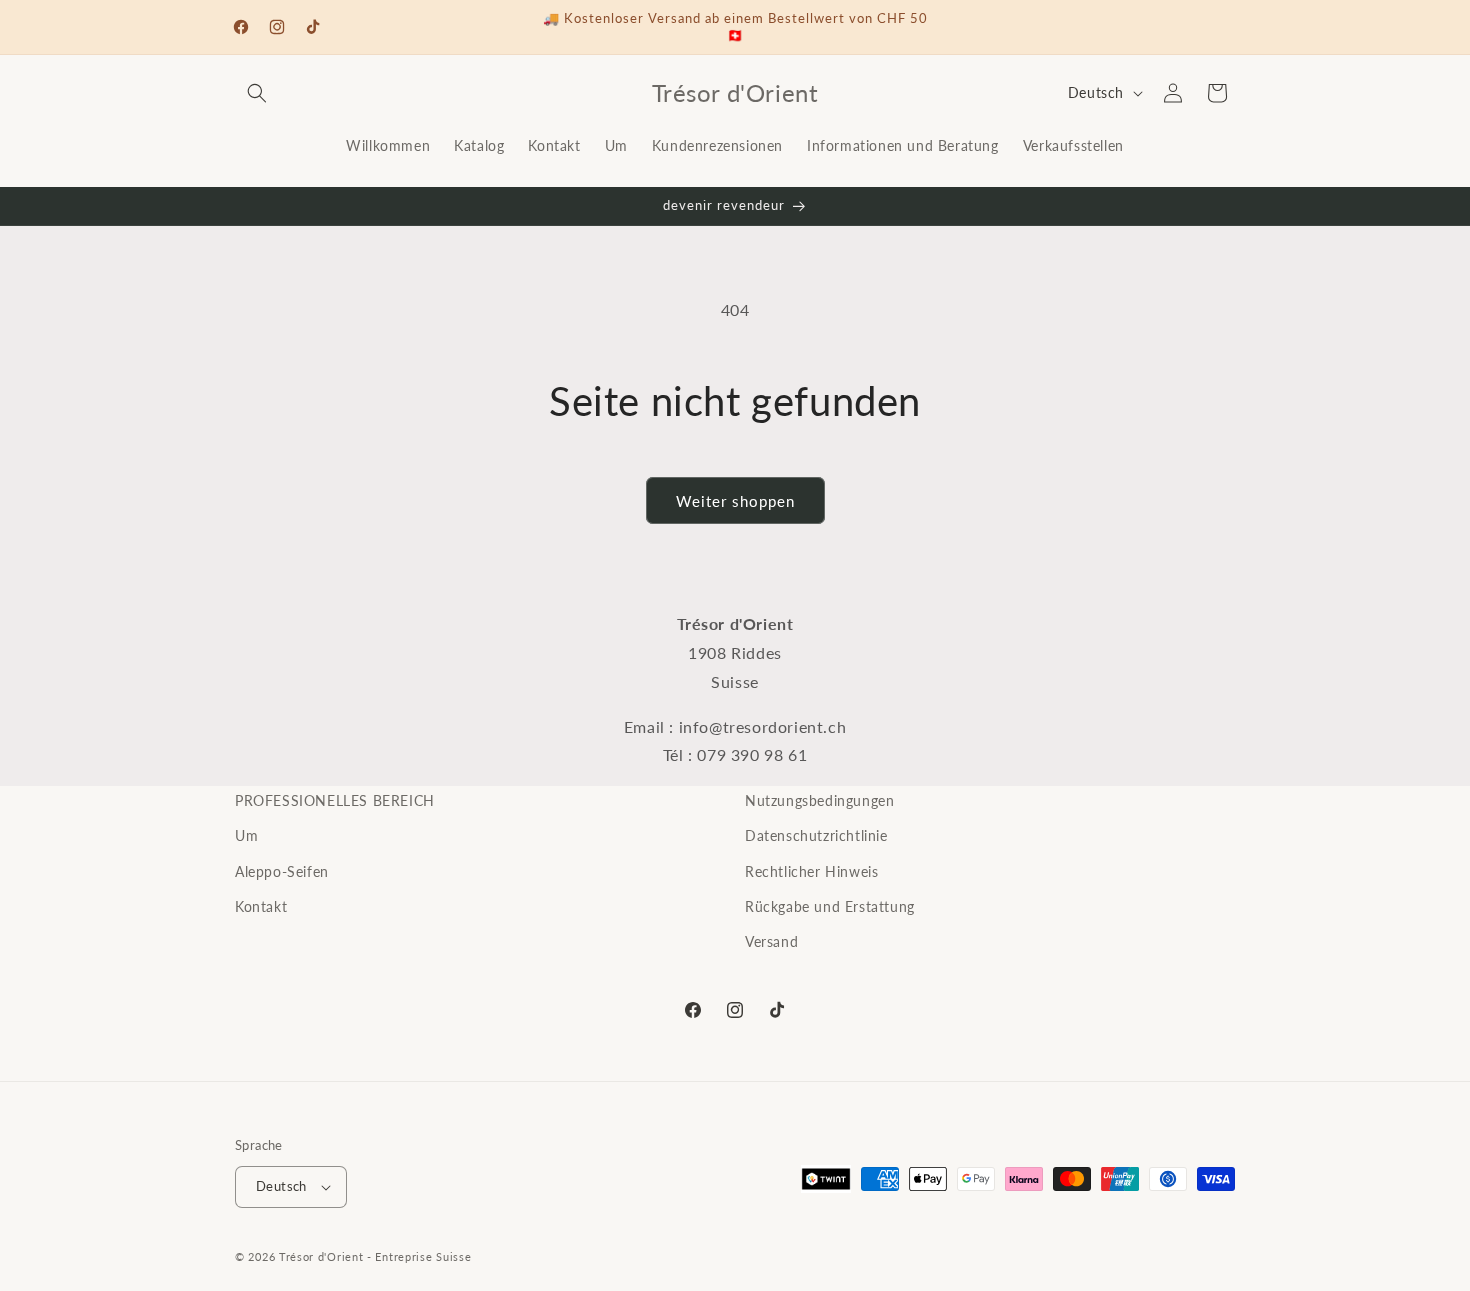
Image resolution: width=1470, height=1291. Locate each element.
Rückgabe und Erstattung (830, 906)
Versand (771, 941)
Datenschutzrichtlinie (816, 835)
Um (246, 835)
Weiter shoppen (735, 501)
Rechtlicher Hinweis (811, 871)
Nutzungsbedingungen (819, 800)
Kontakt (261, 906)
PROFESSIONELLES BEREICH (335, 800)
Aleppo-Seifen (282, 871)
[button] (257, 93)
